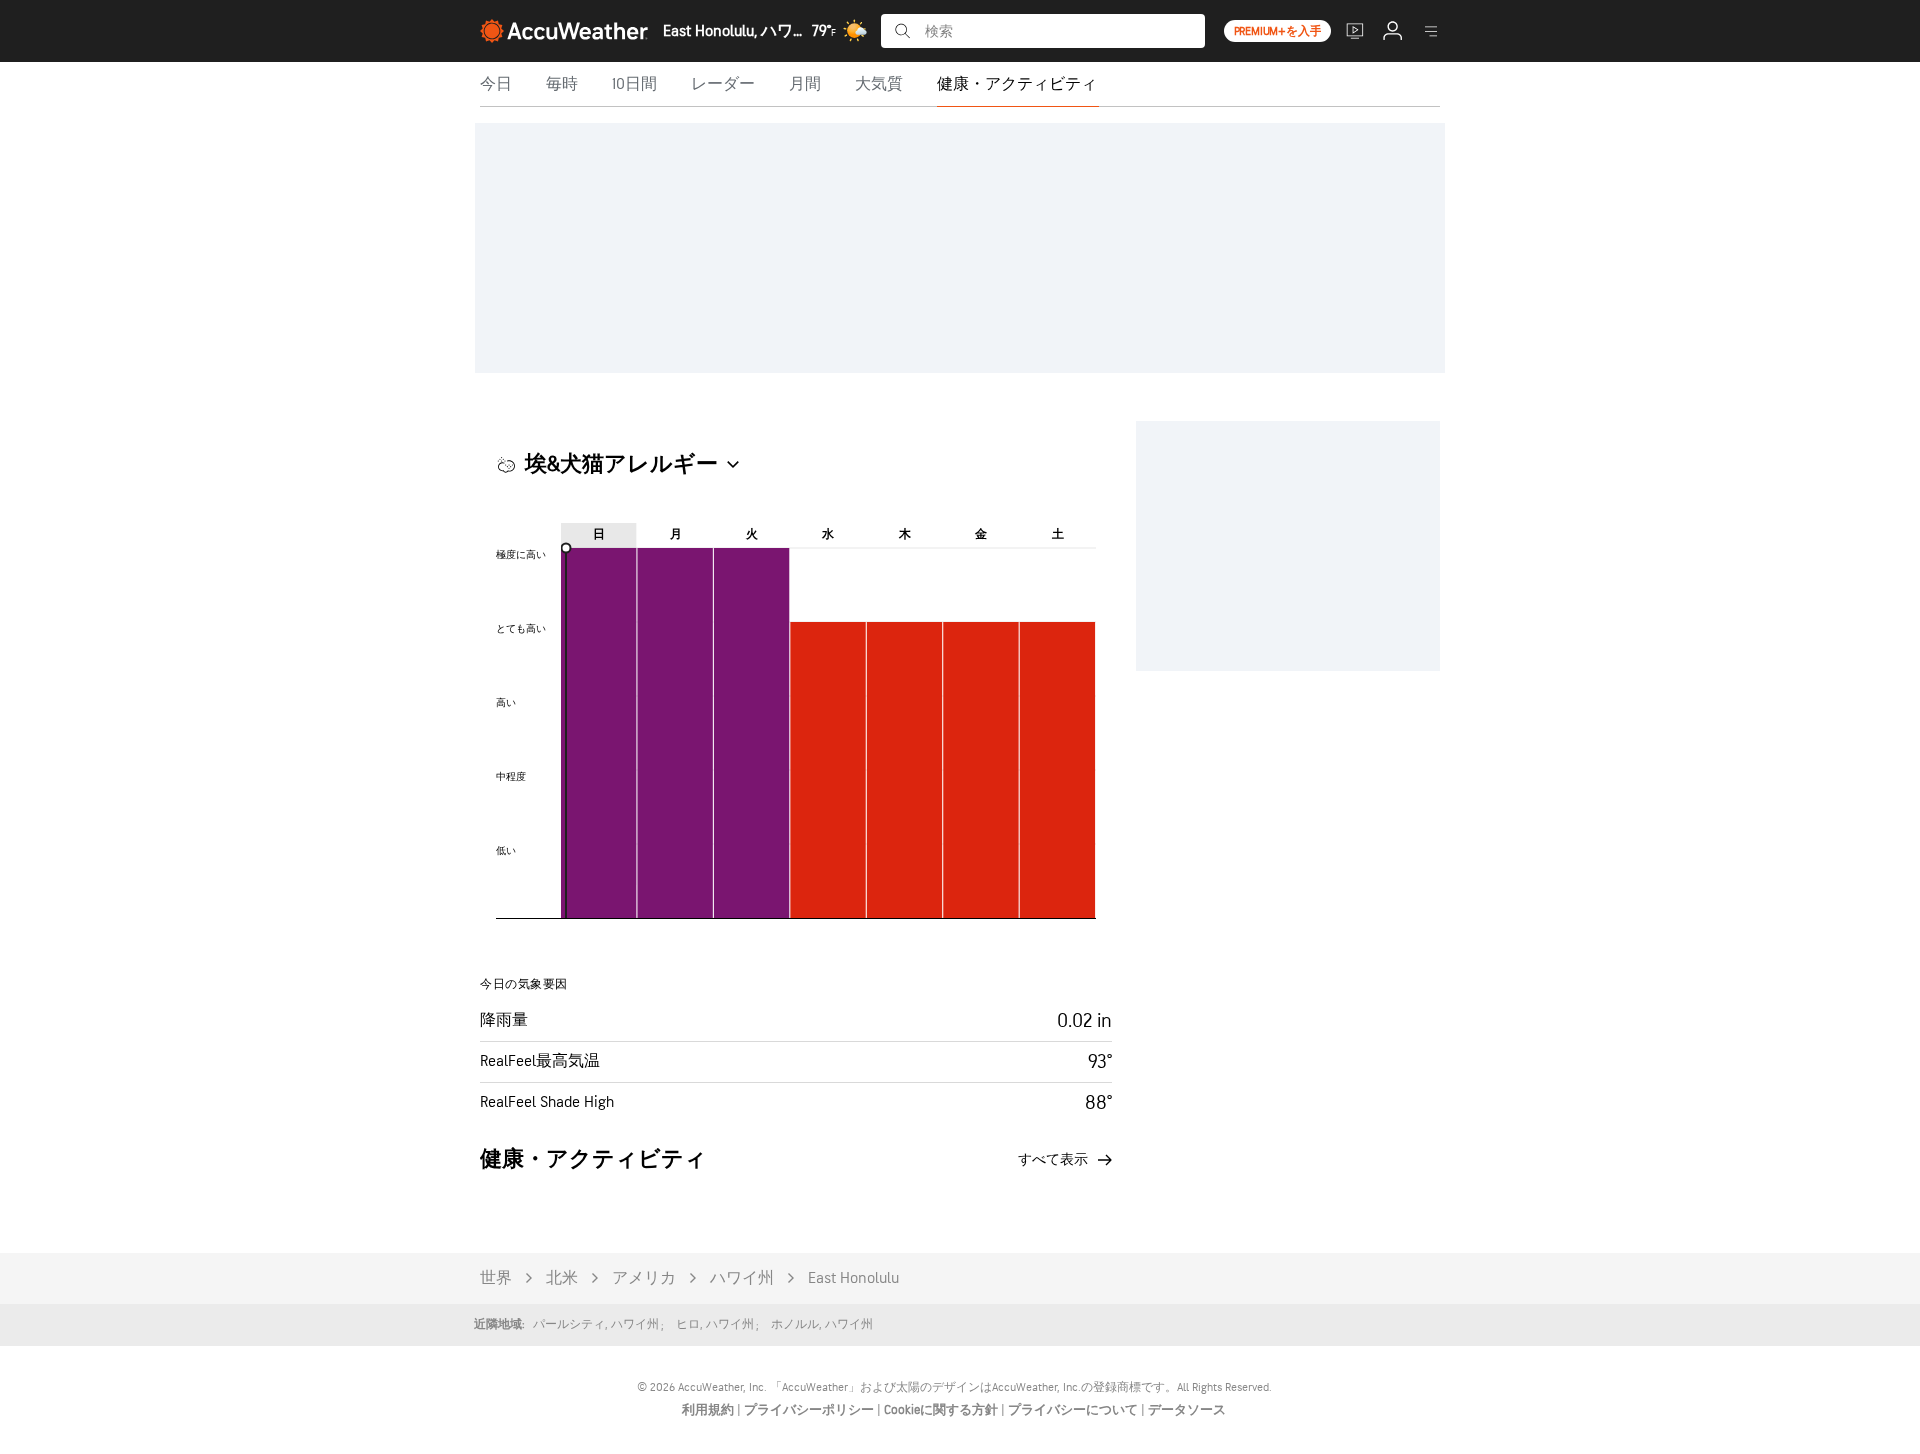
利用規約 (709, 1410)
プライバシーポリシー (810, 1410)
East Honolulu (853, 1278)
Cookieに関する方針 (942, 1410)
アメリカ (644, 1278)
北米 (562, 1278)
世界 (496, 1278)
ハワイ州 (742, 1278)
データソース (1187, 1410)
